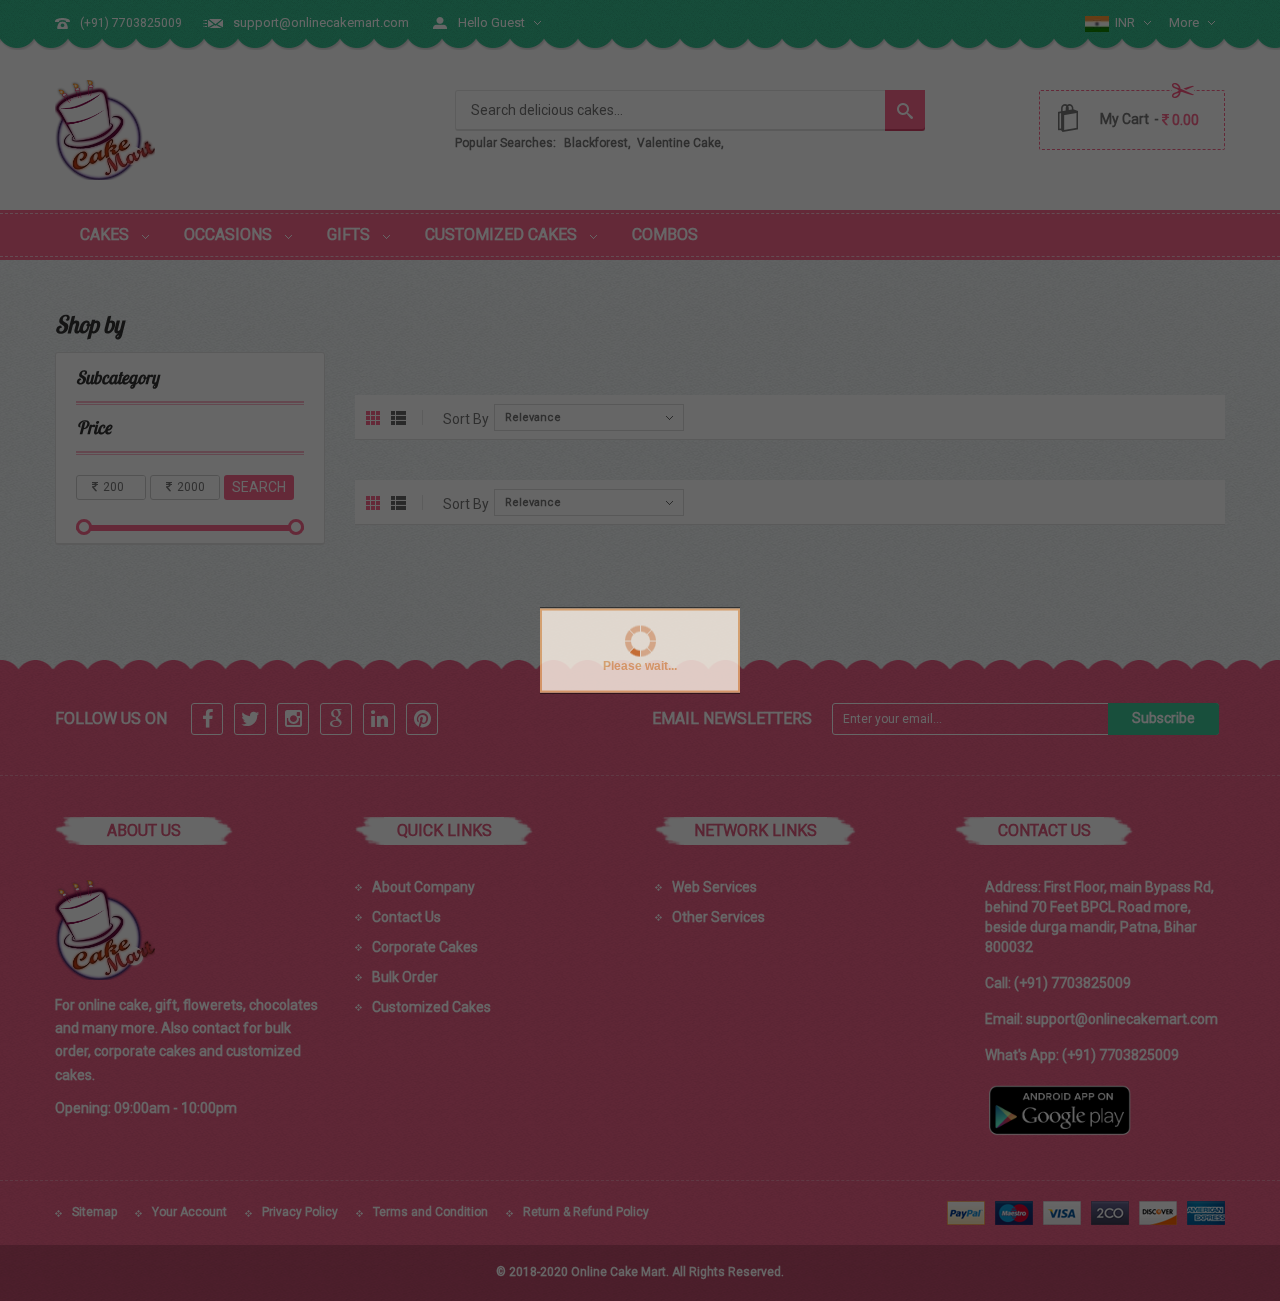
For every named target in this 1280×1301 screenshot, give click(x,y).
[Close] (840, 1256)
